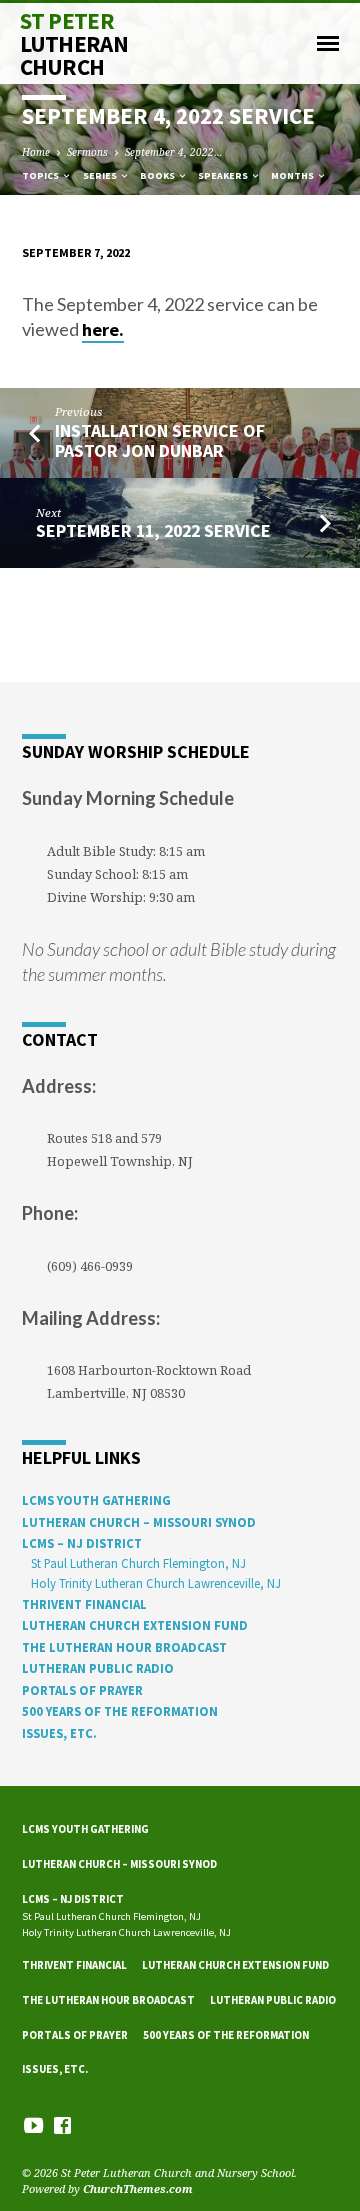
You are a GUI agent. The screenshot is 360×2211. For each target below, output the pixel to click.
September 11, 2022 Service (153, 530)
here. (103, 329)
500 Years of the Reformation (120, 1711)
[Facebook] (62, 2125)
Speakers (224, 175)
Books (158, 175)
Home (36, 152)
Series (101, 175)
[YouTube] (33, 2125)
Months (293, 175)
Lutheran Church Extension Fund (135, 1625)
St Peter (74, 43)
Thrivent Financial (84, 1604)
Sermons (87, 152)
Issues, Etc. (59, 1733)
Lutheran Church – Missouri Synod (139, 1522)
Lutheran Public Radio (98, 1668)
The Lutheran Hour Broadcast (124, 1647)
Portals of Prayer (82, 1690)
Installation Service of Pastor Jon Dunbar (160, 440)
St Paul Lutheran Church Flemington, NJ (138, 1563)
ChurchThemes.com (138, 2188)
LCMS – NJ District (82, 1543)
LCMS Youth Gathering (96, 1500)
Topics (41, 175)
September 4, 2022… (174, 152)
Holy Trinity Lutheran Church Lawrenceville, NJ (156, 1583)
